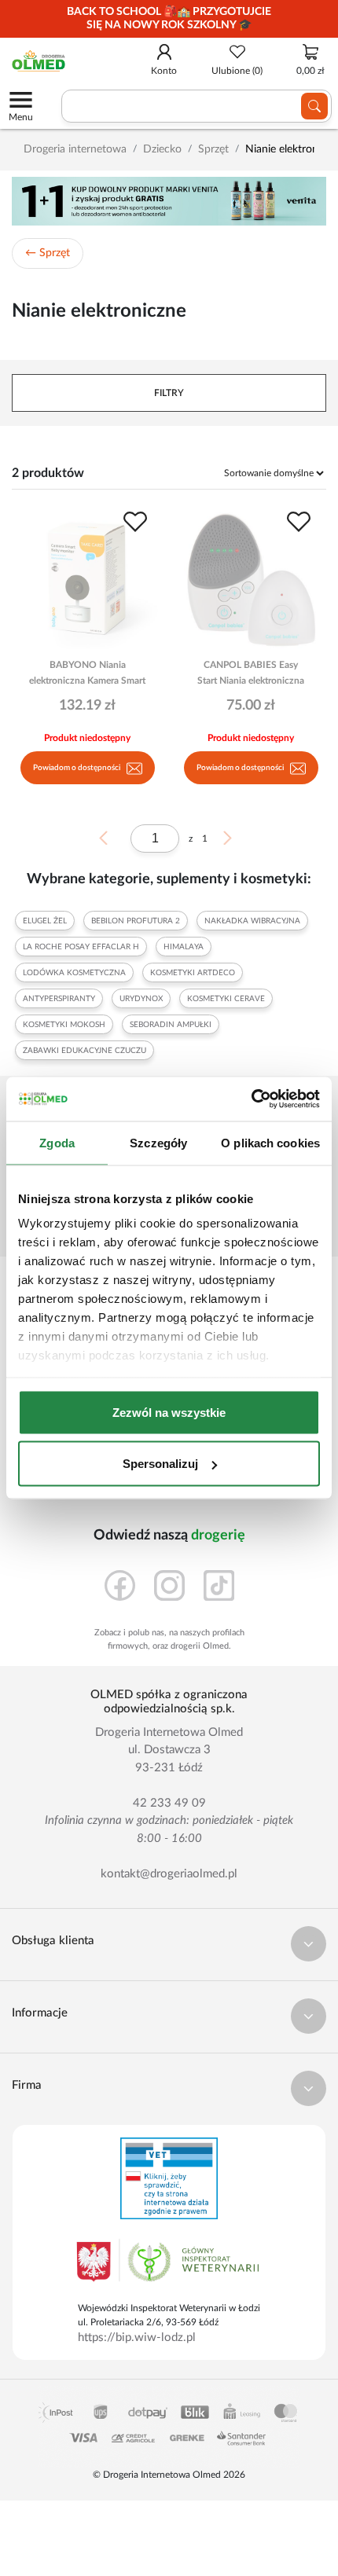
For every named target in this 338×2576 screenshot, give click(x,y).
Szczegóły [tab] (158, 1142)
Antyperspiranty (59, 999)
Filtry (169, 393)
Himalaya (184, 947)
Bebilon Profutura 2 (136, 921)
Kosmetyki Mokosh (64, 1025)
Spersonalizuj (160, 1464)
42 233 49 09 (169, 1803)
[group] (169, 19)
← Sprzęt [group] (48, 253)
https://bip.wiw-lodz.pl (137, 2337)
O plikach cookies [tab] (270, 1142)
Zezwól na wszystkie (169, 1412)
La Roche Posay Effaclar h (81, 947)
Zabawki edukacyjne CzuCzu (84, 1051)
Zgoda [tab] (57, 1142)
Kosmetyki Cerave (226, 999)
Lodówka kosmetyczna (74, 973)
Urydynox (141, 999)
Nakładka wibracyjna (252, 921)
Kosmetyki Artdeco (193, 973)
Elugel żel (45, 921)
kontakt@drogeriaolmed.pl (169, 1874)
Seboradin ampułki (171, 1025)
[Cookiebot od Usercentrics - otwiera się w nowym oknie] (251, 1099)
